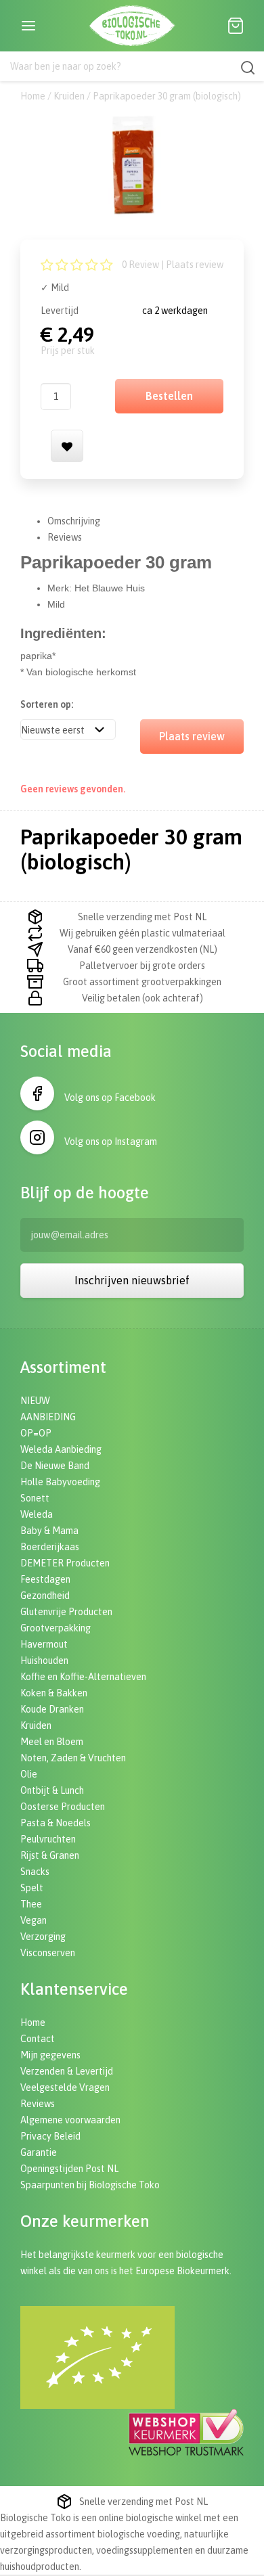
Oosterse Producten (63, 1807)
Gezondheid (45, 1596)
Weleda (37, 1514)
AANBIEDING (48, 1417)
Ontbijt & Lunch (52, 1790)
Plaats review (195, 265)
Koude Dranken (52, 1709)
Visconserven (48, 1953)
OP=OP (36, 1433)
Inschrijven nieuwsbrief (132, 1280)
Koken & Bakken (54, 1693)
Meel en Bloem (52, 1742)
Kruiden (69, 96)
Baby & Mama (49, 1531)
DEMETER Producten (65, 1563)
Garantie (39, 2152)
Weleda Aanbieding (61, 1449)
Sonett (35, 1498)
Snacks (35, 1872)
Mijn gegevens (50, 2055)
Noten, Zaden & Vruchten (73, 1758)
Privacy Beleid (50, 2136)
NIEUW (35, 1401)
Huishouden (44, 1660)
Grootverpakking (56, 1628)
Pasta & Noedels (56, 1823)
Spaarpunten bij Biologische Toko (90, 2185)
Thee (31, 1904)
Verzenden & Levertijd (67, 2071)
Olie (29, 1774)
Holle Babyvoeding (60, 1482)
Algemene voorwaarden (70, 2120)
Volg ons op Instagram (111, 1142)
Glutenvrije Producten (66, 1612)
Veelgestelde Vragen (65, 2087)
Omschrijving (74, 521)
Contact (38, 2039)
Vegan (34, 1920)
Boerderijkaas (50, 1547)
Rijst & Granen (50, 1855)
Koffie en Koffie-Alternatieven (83, 1677)
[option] (132, 165)
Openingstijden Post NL (69, 2169)
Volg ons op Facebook (110, 1098)
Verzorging (43, 1937)
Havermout (44, 1644)
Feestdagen (45, 1579)
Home (33, 96)
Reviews (65, 537)
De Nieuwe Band (55, 1466)
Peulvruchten (48, 1839)
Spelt (32, 1888)
